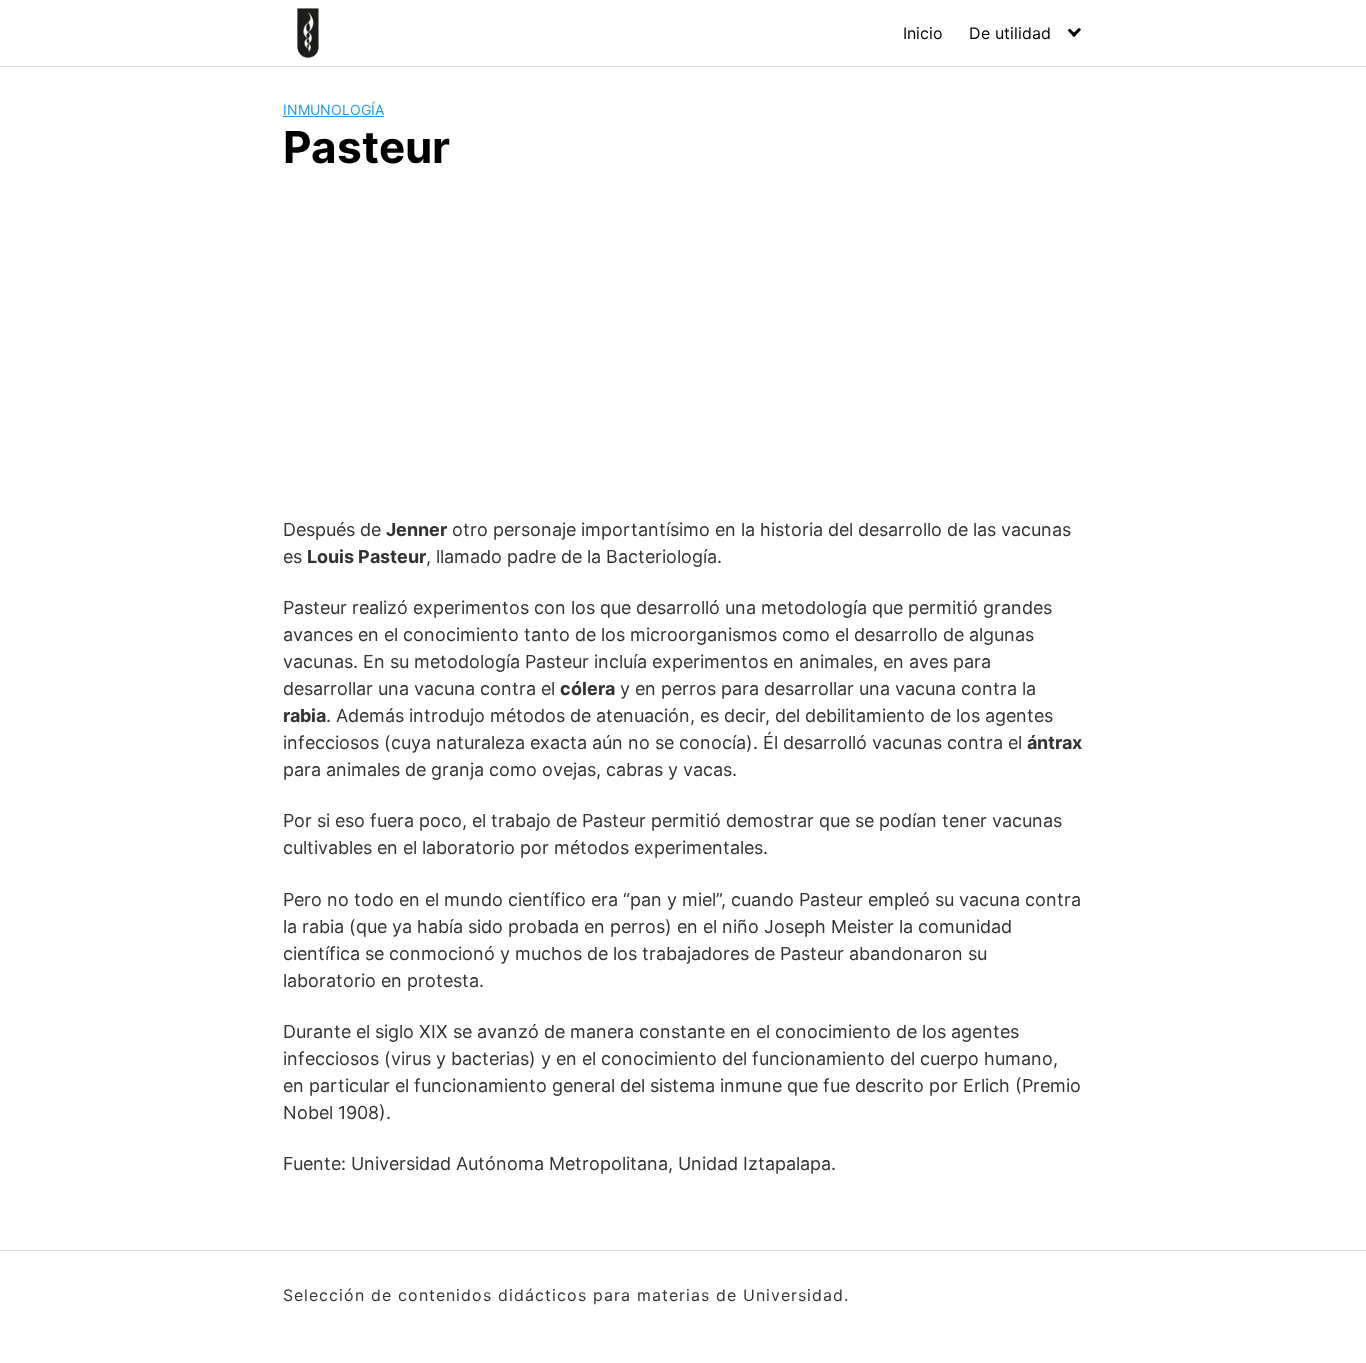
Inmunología (333, 109)
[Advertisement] (683, 341)
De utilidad (1010, 33)
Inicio (923, 33)
